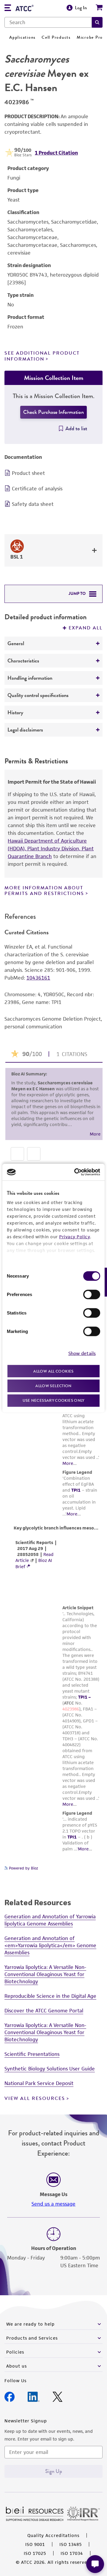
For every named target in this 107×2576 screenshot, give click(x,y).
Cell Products (56, 37)
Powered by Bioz (23, 1868)
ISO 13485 (71, 2544)
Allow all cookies (53, 1371)
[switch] (92, 1294)
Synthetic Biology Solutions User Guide (50, 2069)
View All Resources (35, 2098)
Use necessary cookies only (53, 1400)
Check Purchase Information (53, 412)
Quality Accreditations (53, 2535)
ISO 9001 (35, 2544)
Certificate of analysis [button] (37, 489)
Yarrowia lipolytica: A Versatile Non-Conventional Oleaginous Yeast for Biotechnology (45, 1974)
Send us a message (53, 2204)
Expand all (86, 628)
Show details (82, 1353)
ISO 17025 (35, 2553)
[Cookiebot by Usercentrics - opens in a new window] (75, 1172)
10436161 (38, 978)
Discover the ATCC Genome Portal (44, 2011)
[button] (97, 22)
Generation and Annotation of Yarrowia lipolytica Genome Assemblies (50, 1920)
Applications (22, 37)
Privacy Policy (75, 1236)
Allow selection (53, 1386)
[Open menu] (8, 8)
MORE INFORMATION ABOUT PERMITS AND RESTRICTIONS (44, 891)
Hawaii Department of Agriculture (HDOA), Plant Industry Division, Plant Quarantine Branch (51, 849)
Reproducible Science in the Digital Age (50, 1996)
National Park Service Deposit (39, 2083)
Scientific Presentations (32, 2054)
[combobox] (48, 22)
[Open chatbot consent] (95, 2564)
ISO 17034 (72, 2553)
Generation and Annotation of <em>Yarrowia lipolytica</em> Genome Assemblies (50, 1945)
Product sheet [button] (28, 473)
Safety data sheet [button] (33, 504)
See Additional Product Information (42, 356)
